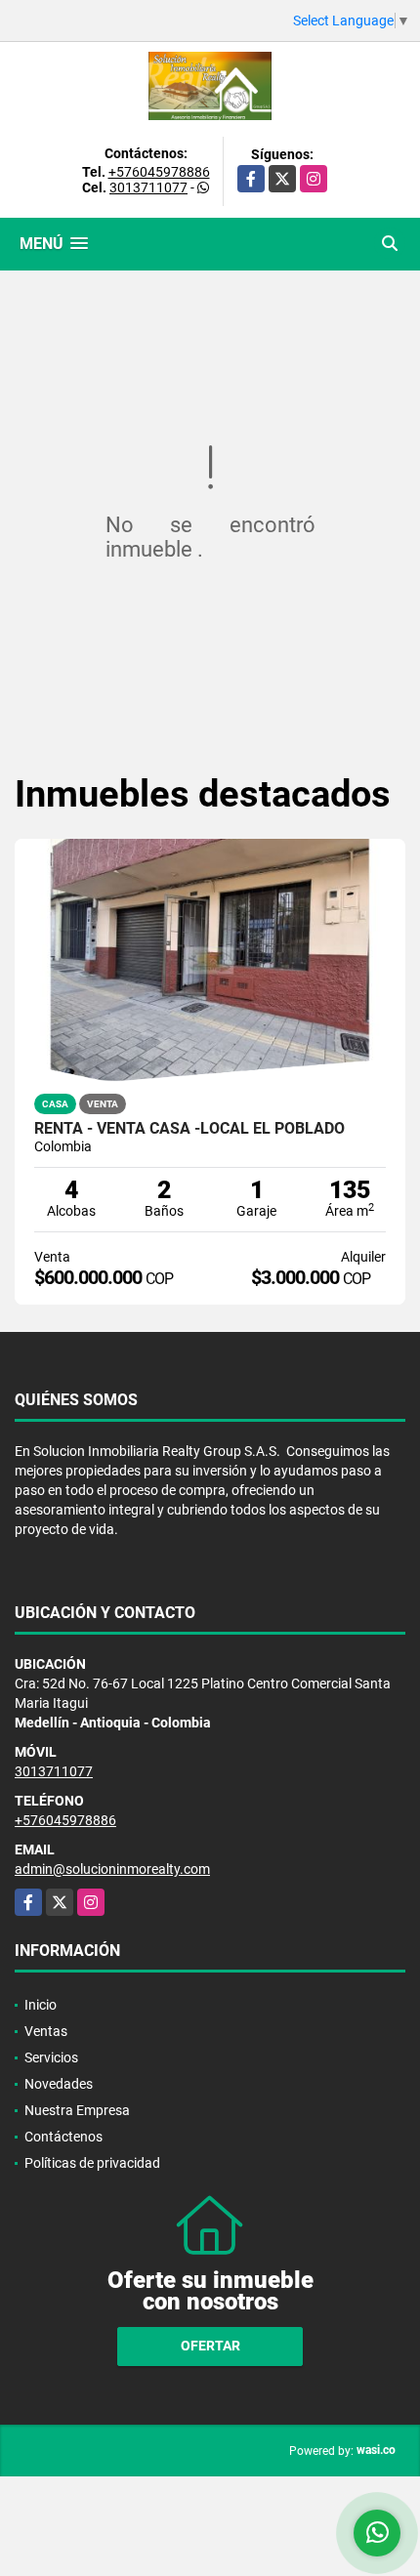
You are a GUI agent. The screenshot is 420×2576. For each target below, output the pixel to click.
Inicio (41, 2005)
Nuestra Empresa (77, 2110)
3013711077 (148, 187)
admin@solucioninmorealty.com (112, 1869)
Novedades (59, 2084)
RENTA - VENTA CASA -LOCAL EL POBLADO (189, 1129)
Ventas (46, 2031)
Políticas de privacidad (92, 2163)
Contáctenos (63, 2137)
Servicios (51, 2057)
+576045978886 (159, 172)
